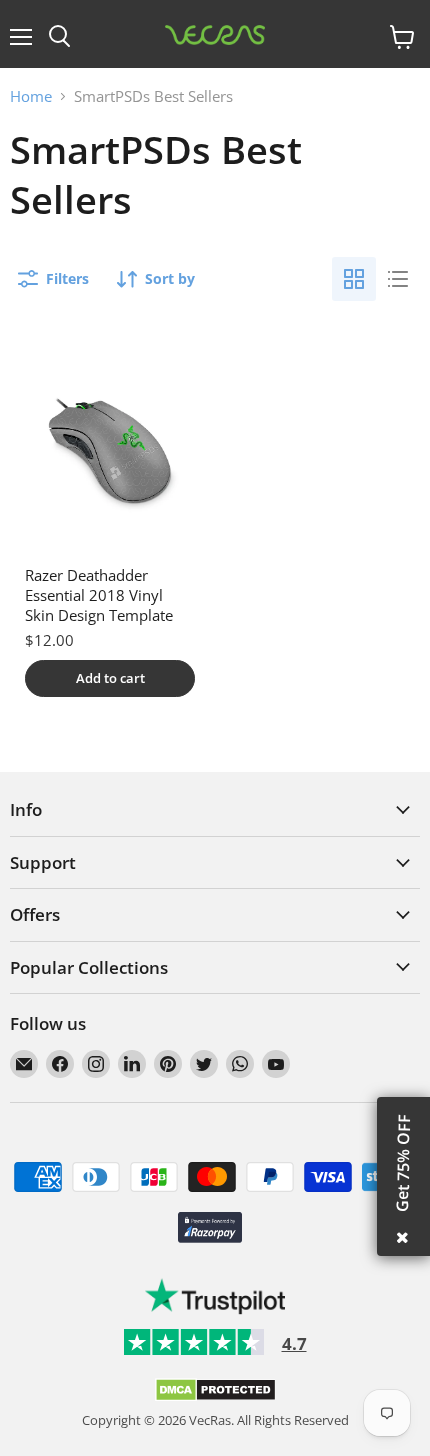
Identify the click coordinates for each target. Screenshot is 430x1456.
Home (31, 96)
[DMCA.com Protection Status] (215, 1397)
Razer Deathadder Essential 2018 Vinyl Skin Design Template (99, 594)
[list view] (398, 279)
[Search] (59, 37)
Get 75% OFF (403, 1163)
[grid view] (354, 279)
